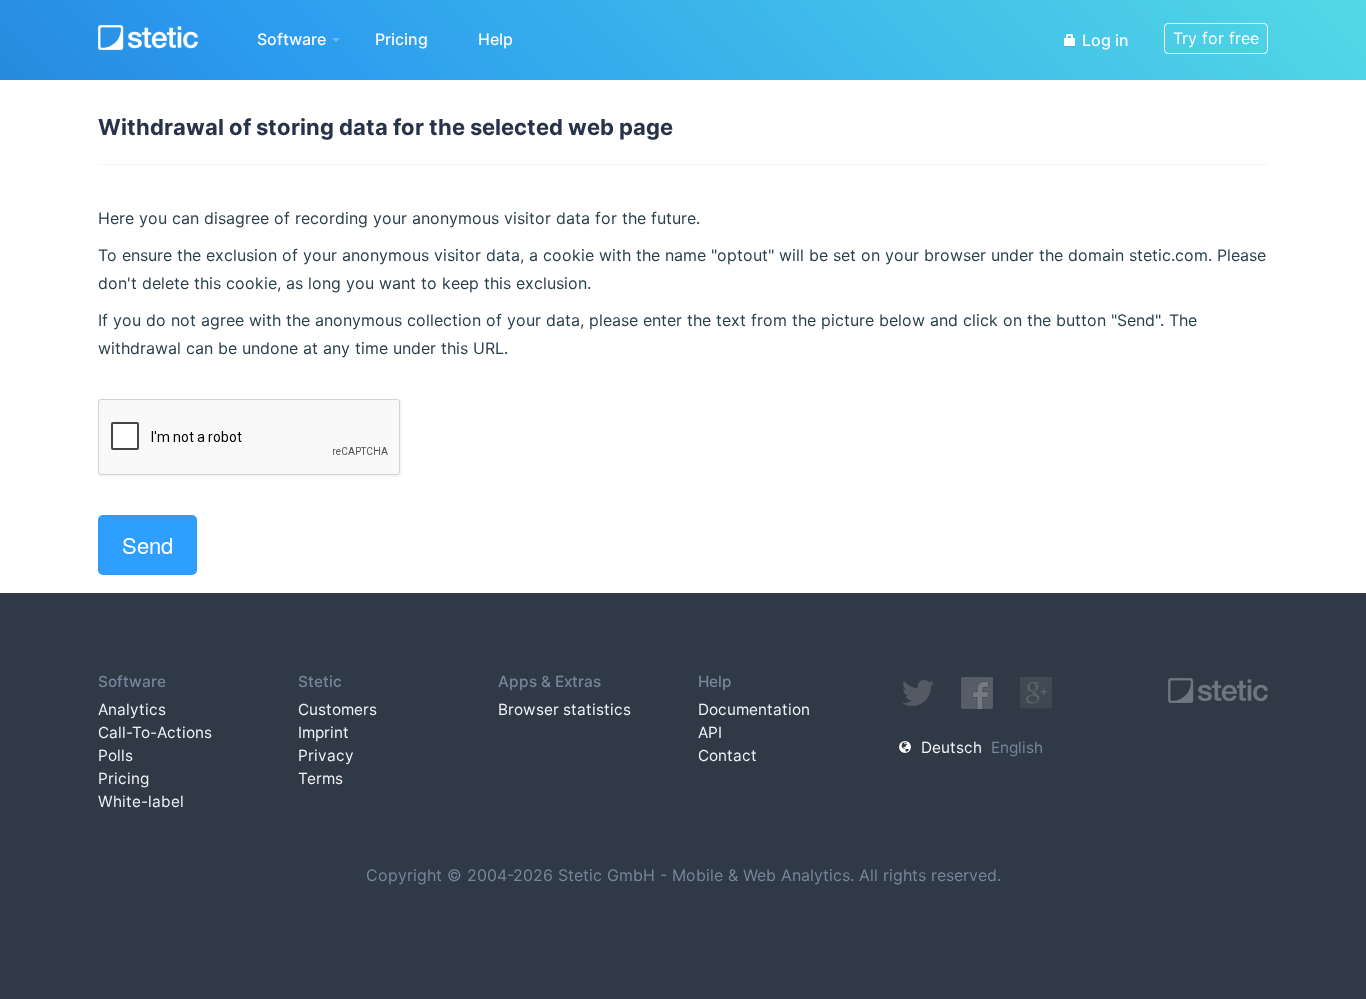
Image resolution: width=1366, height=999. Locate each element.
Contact (727, 755)
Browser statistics (564, 709)
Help (495, 39)
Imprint (323, 732)
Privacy (326, 755)
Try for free (1216, 38)
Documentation (754, 709)
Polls (115, 755)
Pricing (401, 39)
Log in (1103, 40)
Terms (320, 778)
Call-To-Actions (155, 732)
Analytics (132, 709)
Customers (337, 709)
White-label (141, 801)
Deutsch (951, 747)
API (710, 732)
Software (293, 39)
